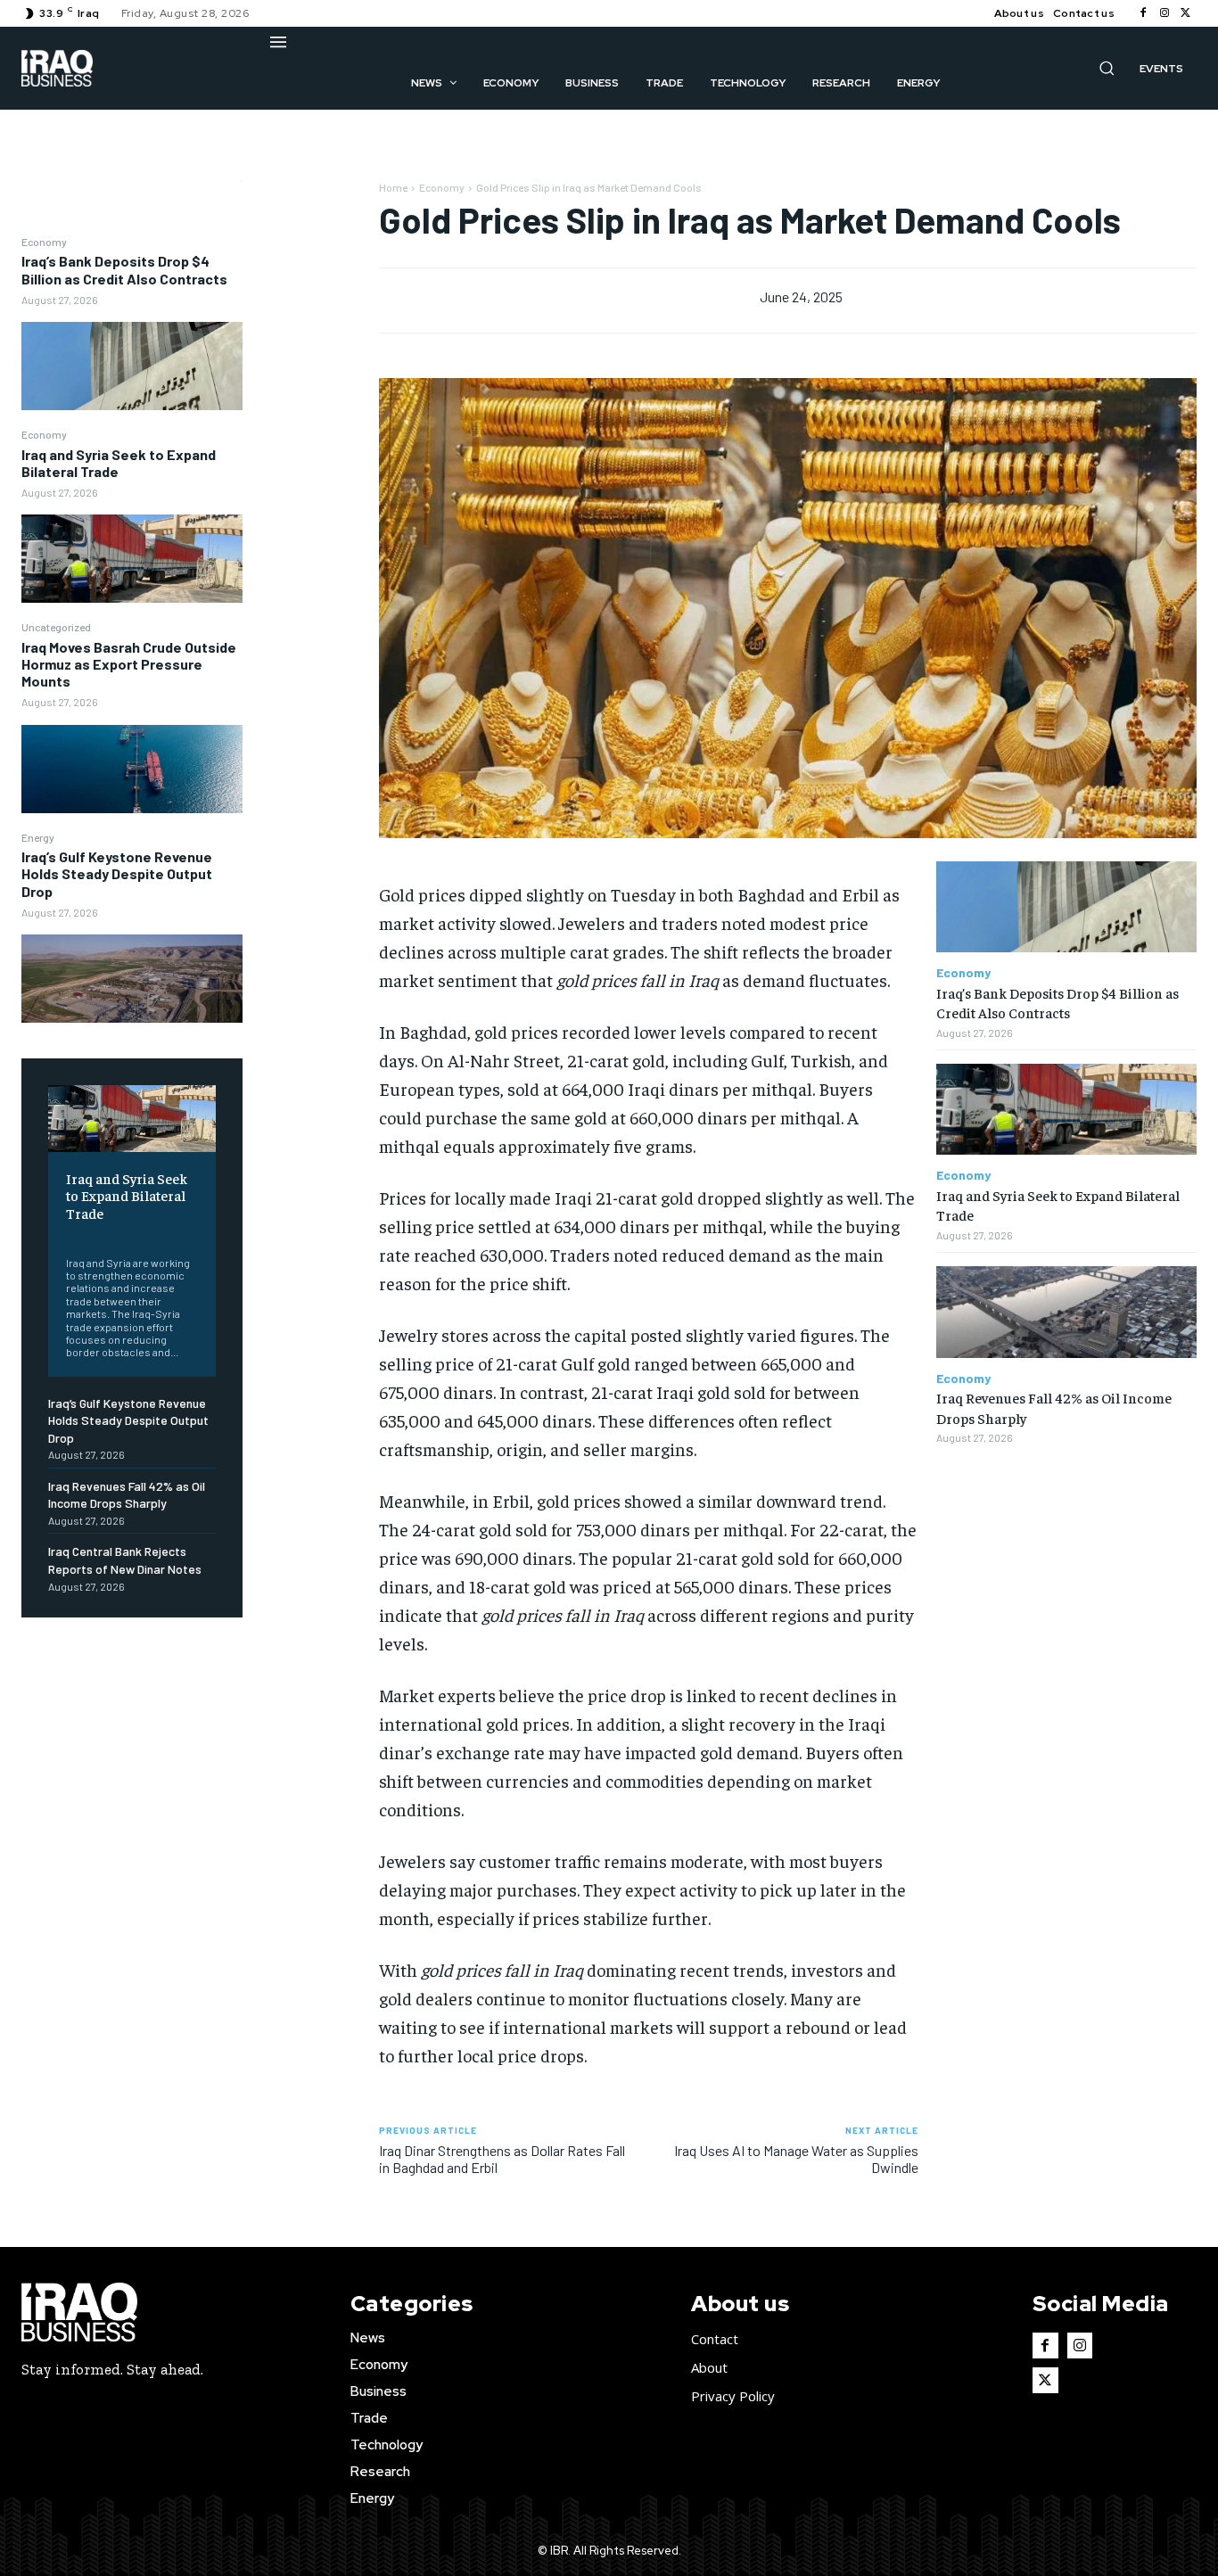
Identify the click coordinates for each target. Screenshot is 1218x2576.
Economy (44, 242)
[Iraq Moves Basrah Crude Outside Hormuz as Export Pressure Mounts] (132, 769)
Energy (38, 837)
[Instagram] (1165, 13)
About (709, 2367)
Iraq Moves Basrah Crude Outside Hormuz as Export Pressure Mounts (129, 664)
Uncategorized (56, 627)
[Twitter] (1186, 13)
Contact (715, 2339)
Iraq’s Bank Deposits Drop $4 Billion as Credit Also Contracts (124, 269)
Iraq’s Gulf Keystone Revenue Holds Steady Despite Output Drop (117, 873)
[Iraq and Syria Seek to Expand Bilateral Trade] (132, 559)
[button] (1107, 68)
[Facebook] (1143, 13)
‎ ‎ (67, 1235)
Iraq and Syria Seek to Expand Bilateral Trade (119, 463)
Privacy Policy (733, 2396)
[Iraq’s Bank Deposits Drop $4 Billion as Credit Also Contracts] (132, 366)
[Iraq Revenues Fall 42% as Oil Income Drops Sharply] (1066, 1312)
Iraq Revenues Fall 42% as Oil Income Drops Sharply (127, 1495)
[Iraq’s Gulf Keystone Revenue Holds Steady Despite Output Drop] (132, 979)
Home (393, 187)
